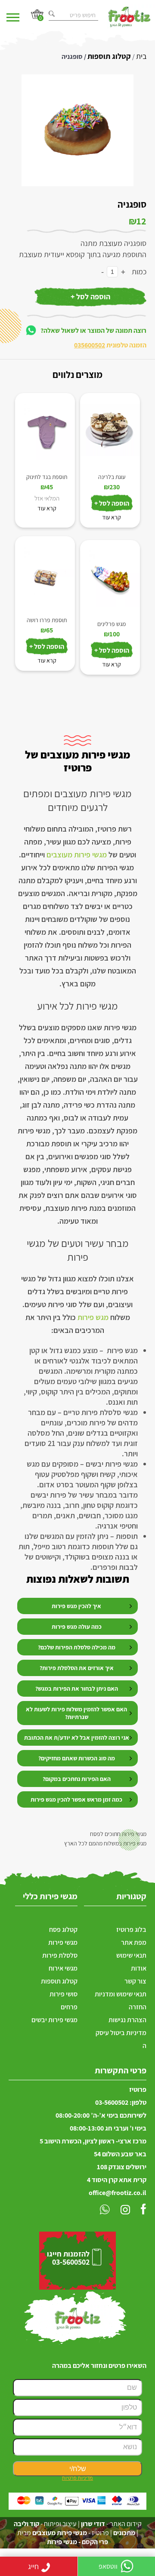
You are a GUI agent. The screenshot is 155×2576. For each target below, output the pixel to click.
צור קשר (135, 1981)
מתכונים (124, 2533)
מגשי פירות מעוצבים (77, 855)
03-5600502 (112, 2102)
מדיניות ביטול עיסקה (121, 2039)
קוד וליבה (26, 2524)
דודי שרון (93, 2524)
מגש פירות (93, 1317)
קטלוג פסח (63, 1930)
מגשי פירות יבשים (54, 2020)
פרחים (69, 2007)
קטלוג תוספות (109, 56)
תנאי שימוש (131, 1955)
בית (141, 56)
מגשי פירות (63, 1942)
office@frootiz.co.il (118, 2193)
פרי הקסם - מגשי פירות (77, 2542)
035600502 (90, 345)
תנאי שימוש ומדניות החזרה (121, 2000)
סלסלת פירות (60, 1955)
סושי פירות (64, 1994)
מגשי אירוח (63, 1968)
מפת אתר (134, 1942)
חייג (33, 2566)
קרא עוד (47, 508)
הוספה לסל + (90, 296)
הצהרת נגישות (127, 2020)
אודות (139, 1968)
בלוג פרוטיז (131, 1930)
